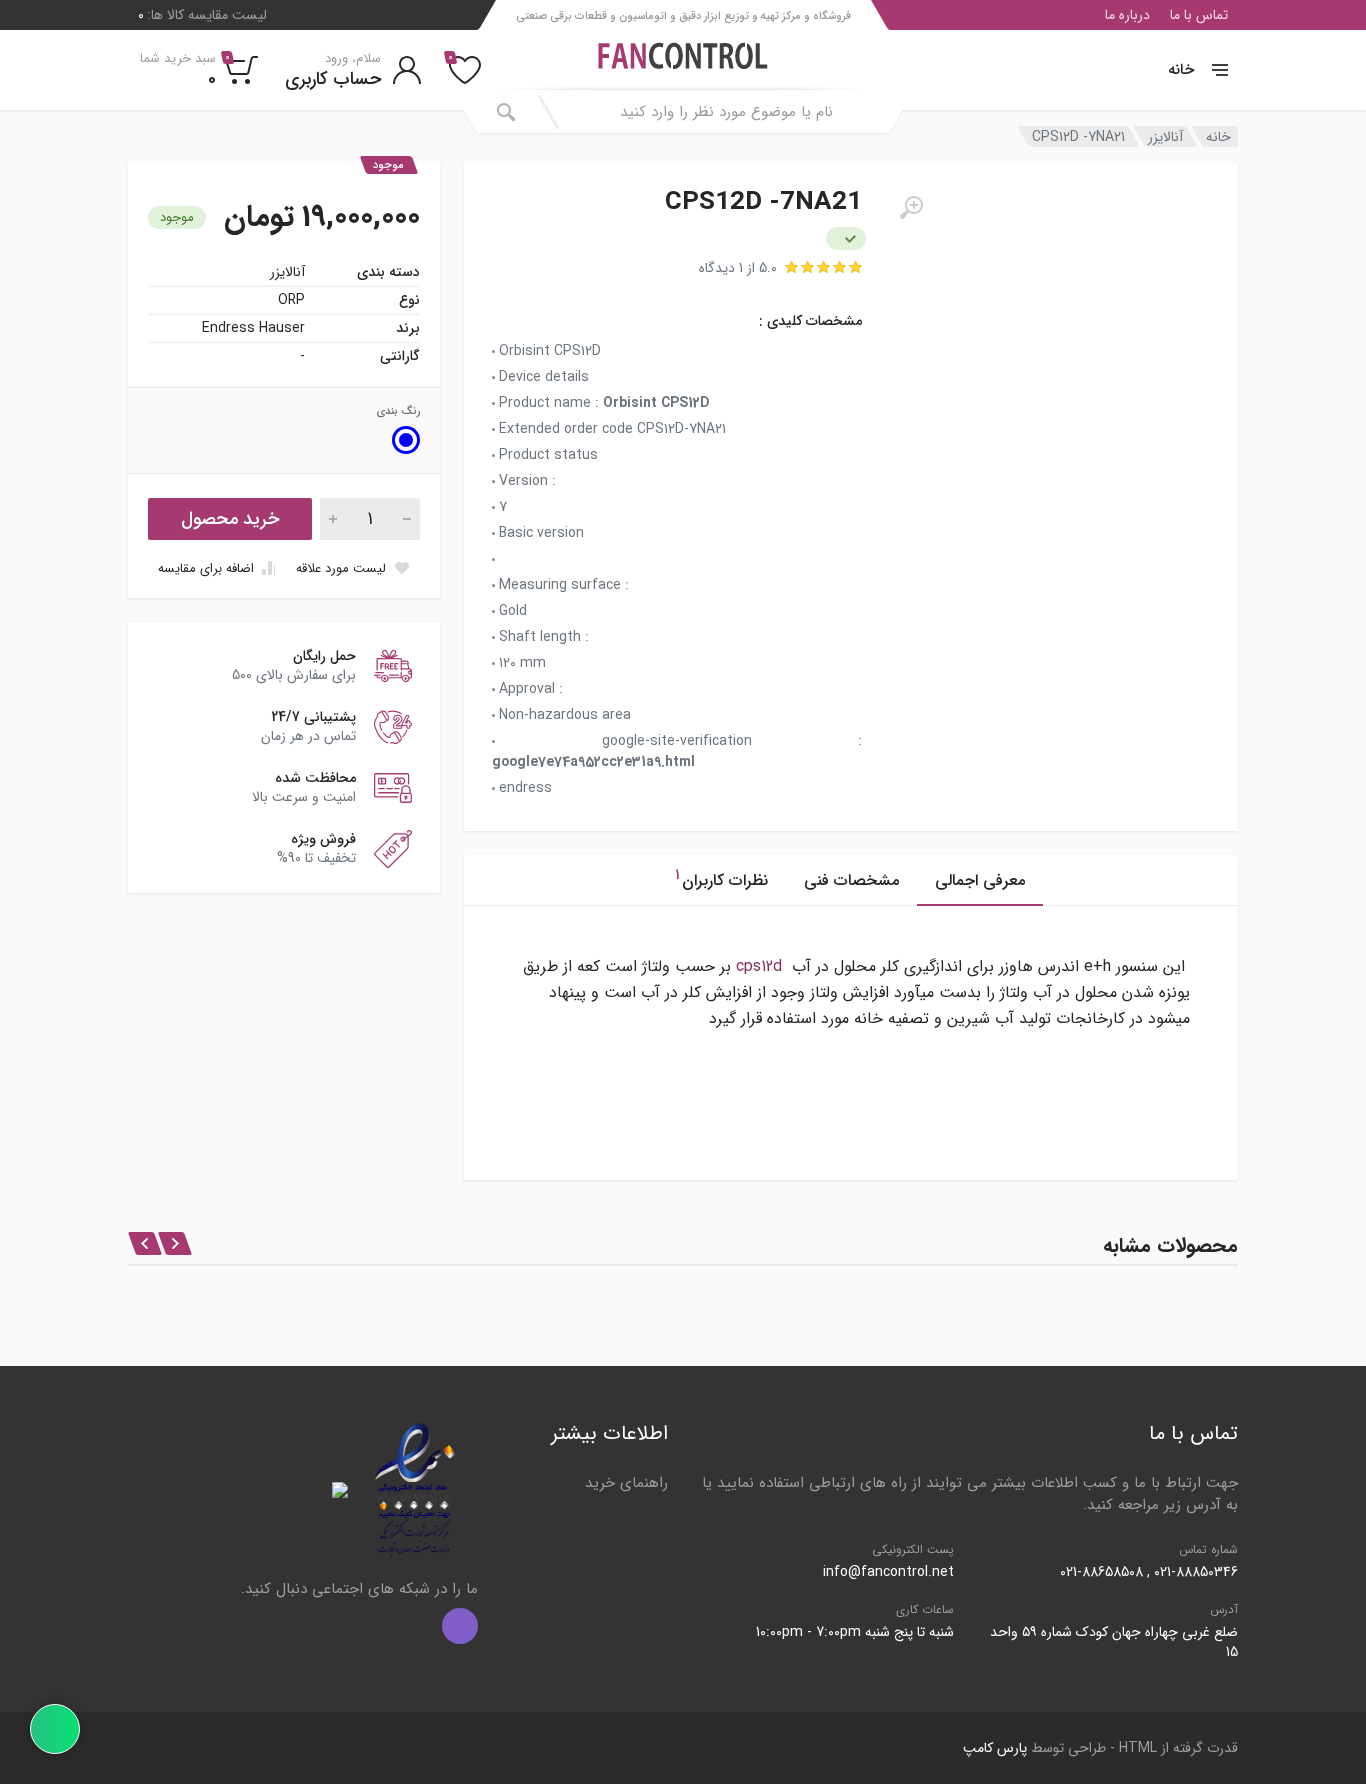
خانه (1181, 70)
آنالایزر (1165, 136)
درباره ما (1127, 15)
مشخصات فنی (851, 880)
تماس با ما (1199, 15)
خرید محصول (230, 519)
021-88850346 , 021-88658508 (1149, 1572)
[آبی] (406, 440)
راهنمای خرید (626, 1483)
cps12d (759, 966)
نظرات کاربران (721, 878)
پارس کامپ (995, 1748)
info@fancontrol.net (888, 1572)
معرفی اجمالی (980, 880)
